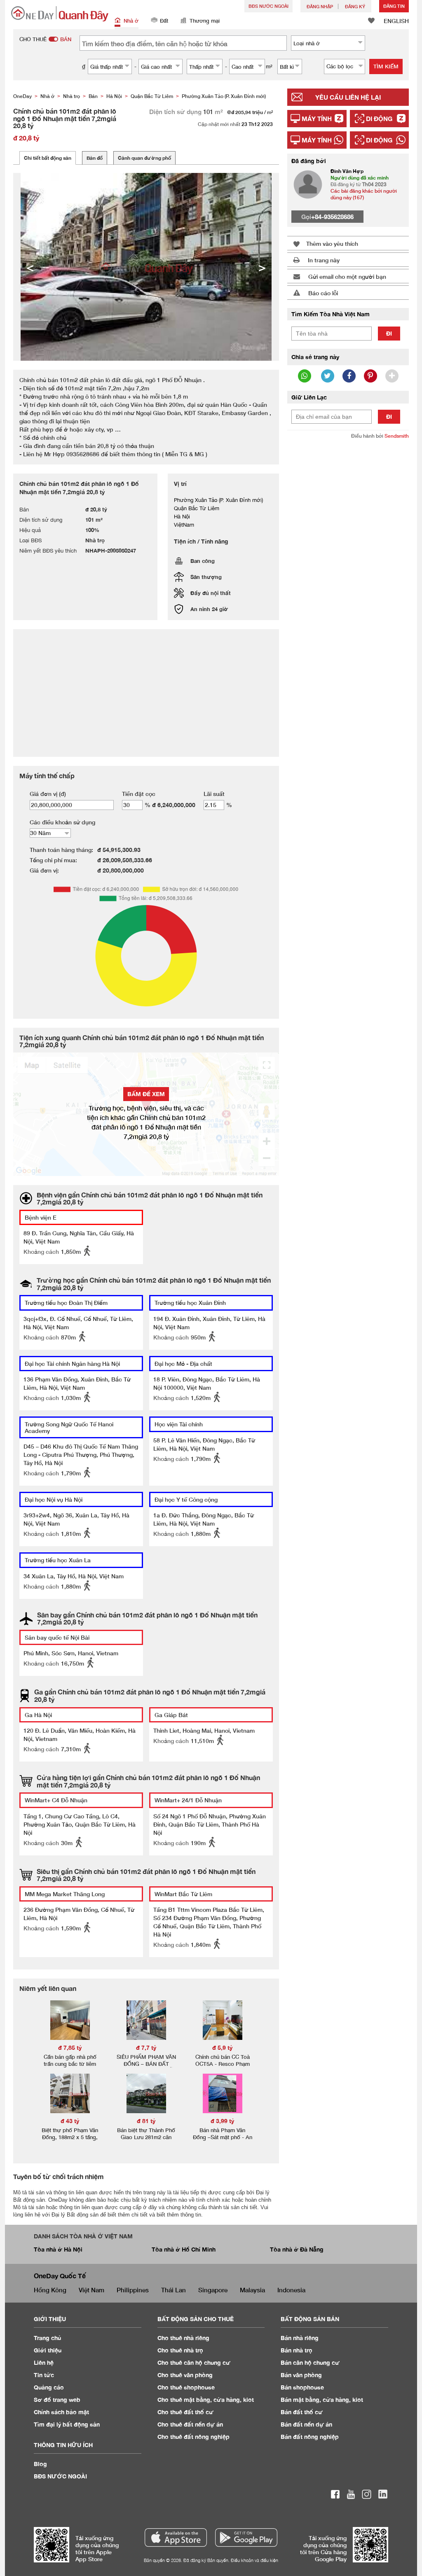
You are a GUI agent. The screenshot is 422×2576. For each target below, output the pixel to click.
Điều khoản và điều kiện (254, 2560)
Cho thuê (183, 2338)
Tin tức (44, 2375)
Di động (379, 119)
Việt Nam (91, 2290)
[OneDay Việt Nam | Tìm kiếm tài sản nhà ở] (60, 14)
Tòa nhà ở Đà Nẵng (297, 2249)
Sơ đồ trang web (57, 2400)
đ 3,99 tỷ (223, 2121)
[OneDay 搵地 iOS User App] (176, 2537)
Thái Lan (173, 2290)
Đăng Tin (394, 6)
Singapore (213, 2290)
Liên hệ (44, 2362)
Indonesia (291, 2290)
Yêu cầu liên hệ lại (348, 97)
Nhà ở (131, 21)
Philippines (133, 2290)
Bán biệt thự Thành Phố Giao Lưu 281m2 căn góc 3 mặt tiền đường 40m (146, 2141)
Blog (40, 2464)
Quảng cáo (49, 2387)
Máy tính (317, 119)
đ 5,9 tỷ (223, 2047)
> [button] (262, 267)
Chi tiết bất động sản (48, 158)
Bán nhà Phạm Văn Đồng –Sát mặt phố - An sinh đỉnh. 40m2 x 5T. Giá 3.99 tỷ (223, 2141)
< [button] (30, 267)
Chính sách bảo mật (61, 2412)
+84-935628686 (332, 217)
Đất (164, 21)
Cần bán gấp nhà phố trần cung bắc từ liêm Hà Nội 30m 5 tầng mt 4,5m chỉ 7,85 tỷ (70, 2067)
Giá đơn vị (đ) (48, 794)
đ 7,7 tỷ (146, 2047)
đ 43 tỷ (70, 2121)
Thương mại (205, 21)
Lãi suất (214, 794)
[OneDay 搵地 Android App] (246, 2537)
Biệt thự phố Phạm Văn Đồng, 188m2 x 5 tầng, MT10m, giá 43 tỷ (70, 2137)
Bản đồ (95, 158)
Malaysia (252, 2290)
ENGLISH (396, 21)
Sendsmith (397, 436)
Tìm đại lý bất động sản (67, 2424)
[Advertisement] (348, 500)
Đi (389, 333)
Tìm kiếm (386, 66)
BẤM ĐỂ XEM (146, 1094)
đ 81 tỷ (146, 2121)
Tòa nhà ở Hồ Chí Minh (184, 2249)
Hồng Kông (50, 2290)
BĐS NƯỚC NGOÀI (268, 6)
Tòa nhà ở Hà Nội (58, 2249)
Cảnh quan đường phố (144, 158)
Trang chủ (48, 2338)
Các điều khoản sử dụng (62, 822)
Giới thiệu (48, 2350)
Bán (300, 2338)
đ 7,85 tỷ (70, 2047)
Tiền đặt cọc (139, 794)
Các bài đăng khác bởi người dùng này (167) (364, 194)
